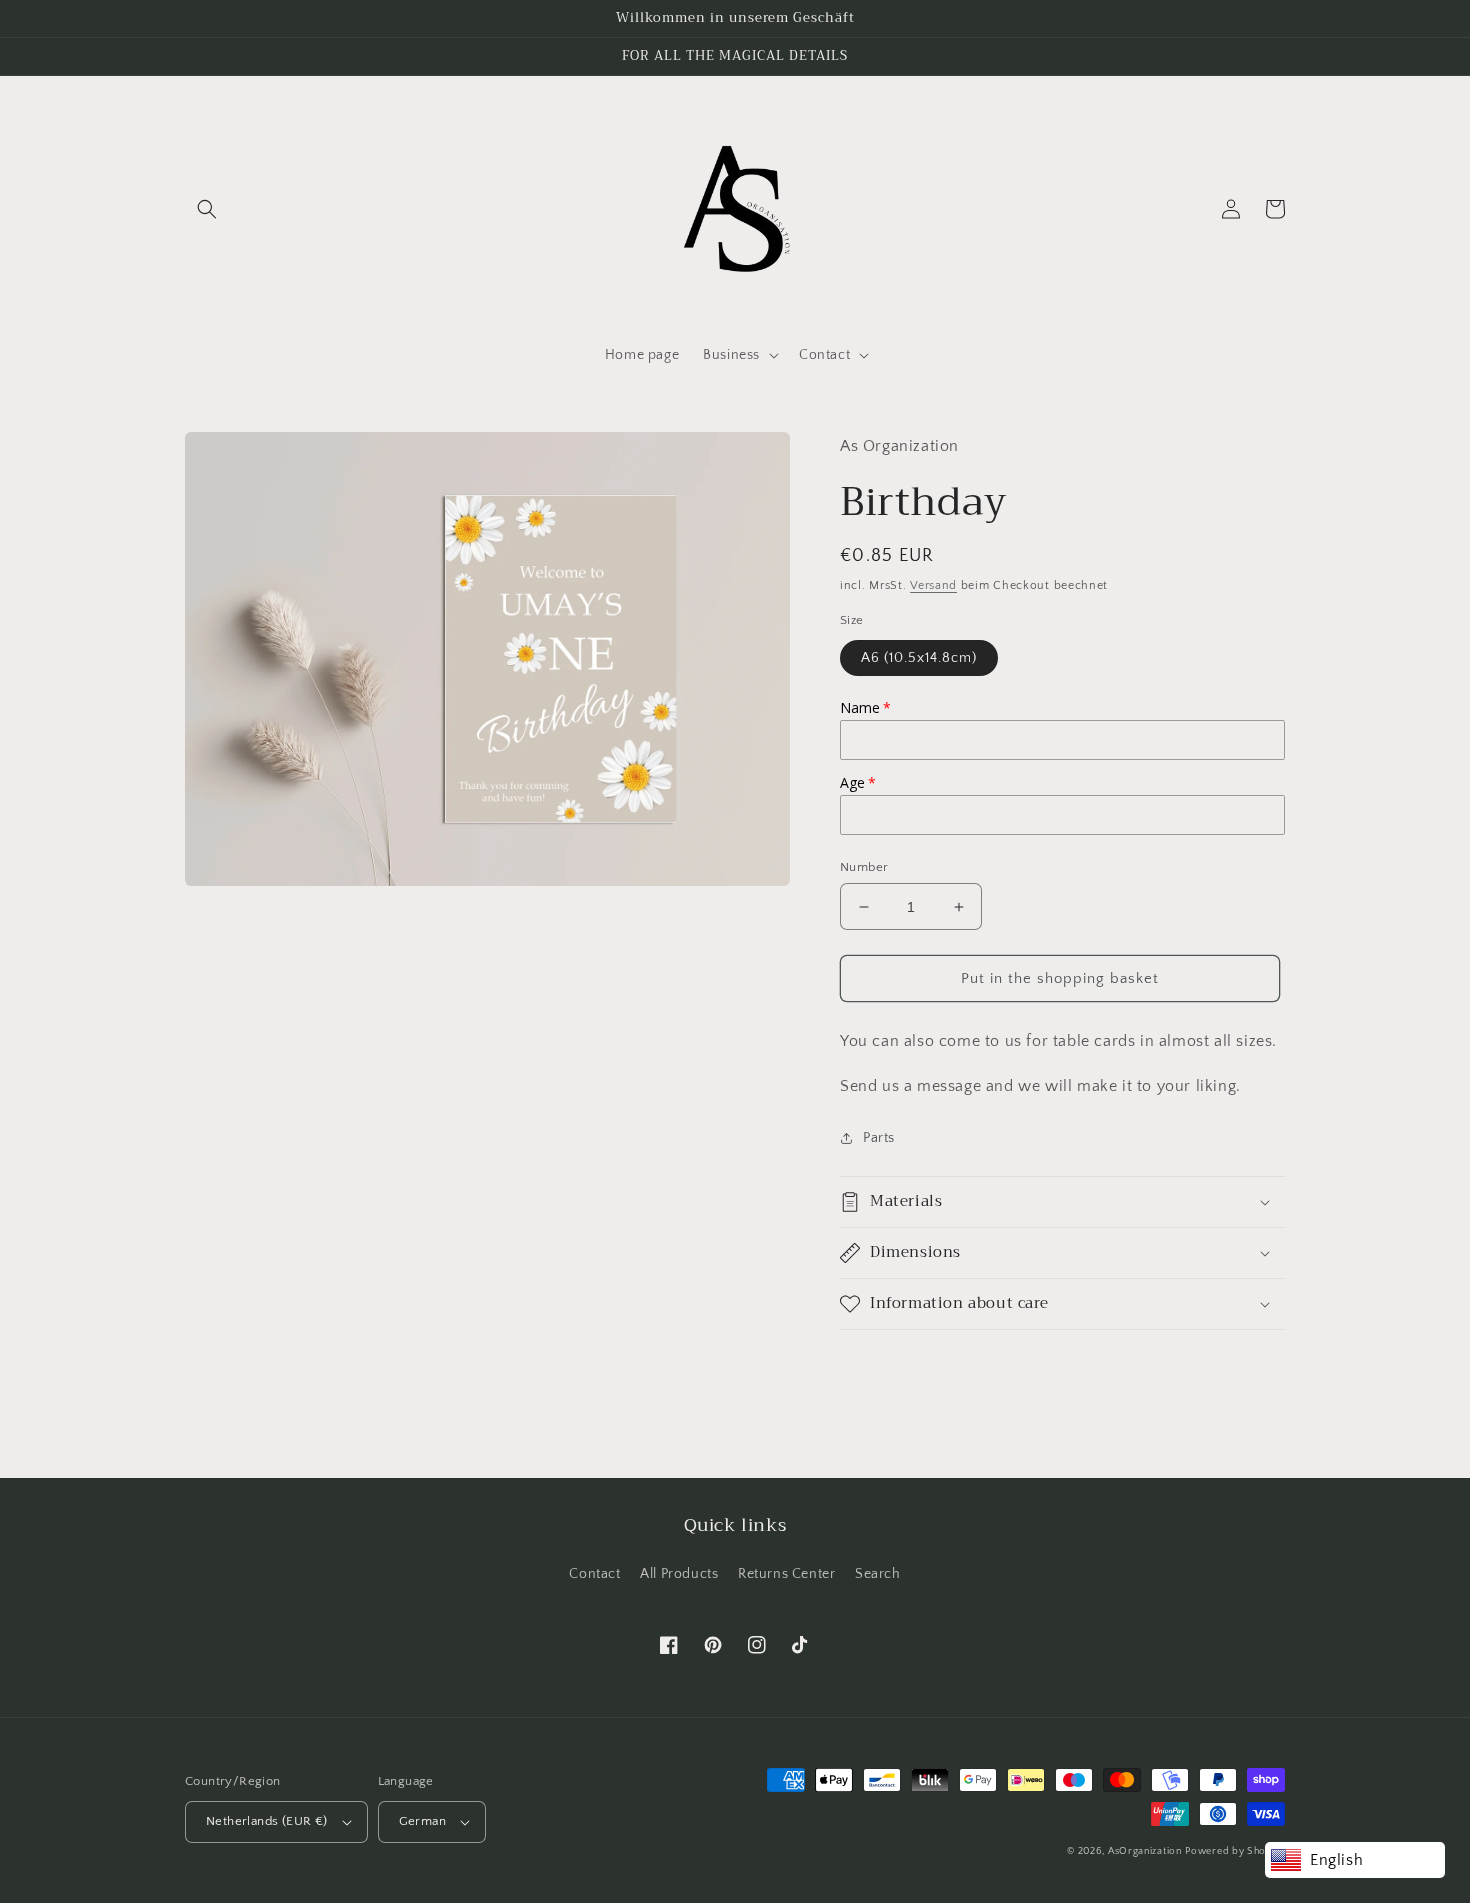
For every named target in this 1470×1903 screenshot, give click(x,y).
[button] (207, 209)
